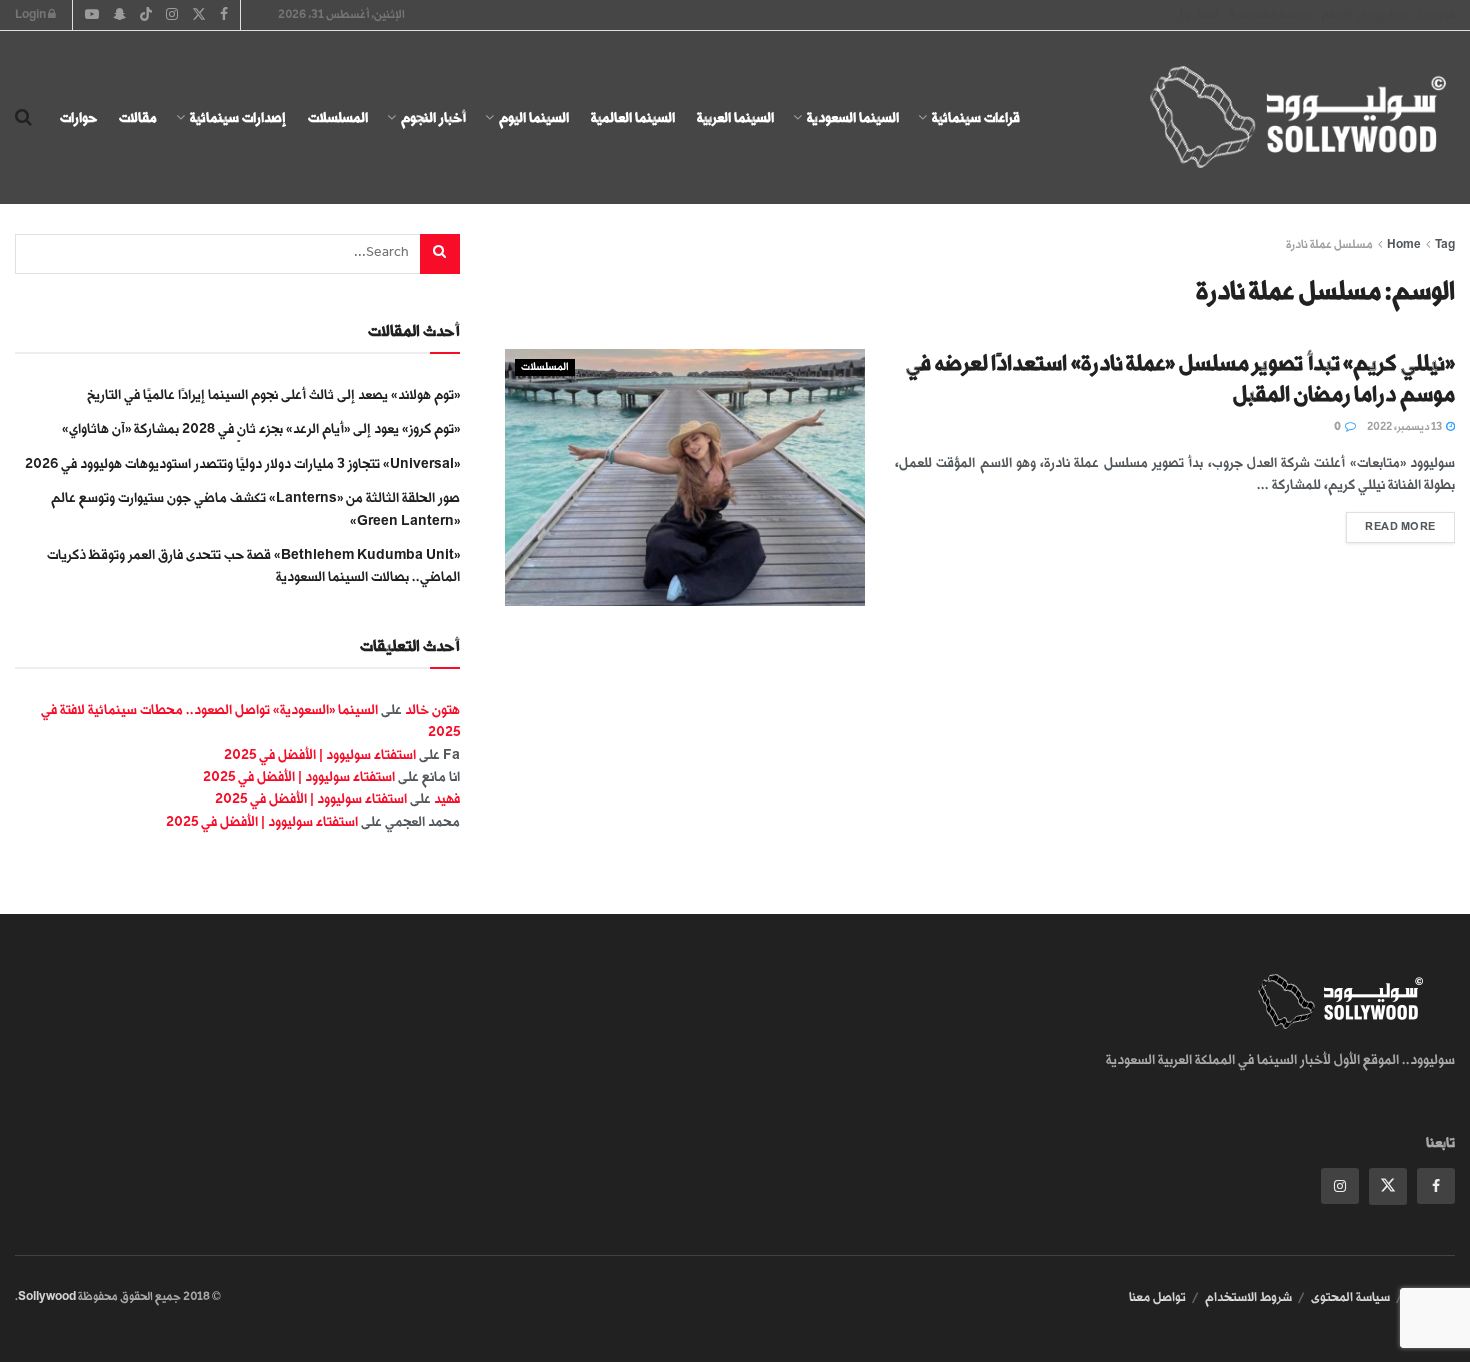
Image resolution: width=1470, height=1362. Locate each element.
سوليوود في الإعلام (1363, 14)
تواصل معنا (1157, 1297)
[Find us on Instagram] (1340, 1186)
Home (1404, 244)
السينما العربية (735, 117)
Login (31, 14)
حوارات (78, 117)
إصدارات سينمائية (238, 117)
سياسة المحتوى (1350, 1297)
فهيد (447, 798)
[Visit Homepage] (1280, 118)
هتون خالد (432, 709)
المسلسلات (338, 117)
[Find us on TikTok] (146, 16)
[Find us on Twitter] (1388, 1186)
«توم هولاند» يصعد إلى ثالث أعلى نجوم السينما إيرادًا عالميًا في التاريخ (273, 394)
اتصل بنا (1199, 14)
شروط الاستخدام (1248, 1297)
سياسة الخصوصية (1269, 14)
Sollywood (47, 1296)
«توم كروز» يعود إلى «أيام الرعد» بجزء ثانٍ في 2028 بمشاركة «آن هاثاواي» (261, 428)
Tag (1445, 244)
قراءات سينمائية (976, 117)
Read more (1391, 522)
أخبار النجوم (433, 117)
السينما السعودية (853, 117)
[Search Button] (23, 118)
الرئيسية (1436, 14)
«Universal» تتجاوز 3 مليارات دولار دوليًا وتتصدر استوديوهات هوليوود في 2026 (242, 463)
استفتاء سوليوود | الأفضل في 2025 (320, 754)
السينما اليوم (534, 117)
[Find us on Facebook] (1436, 1186)
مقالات (138, 117)
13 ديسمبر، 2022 (1405, 427)
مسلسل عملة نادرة (1329, 244)
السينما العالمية (633, 117)
